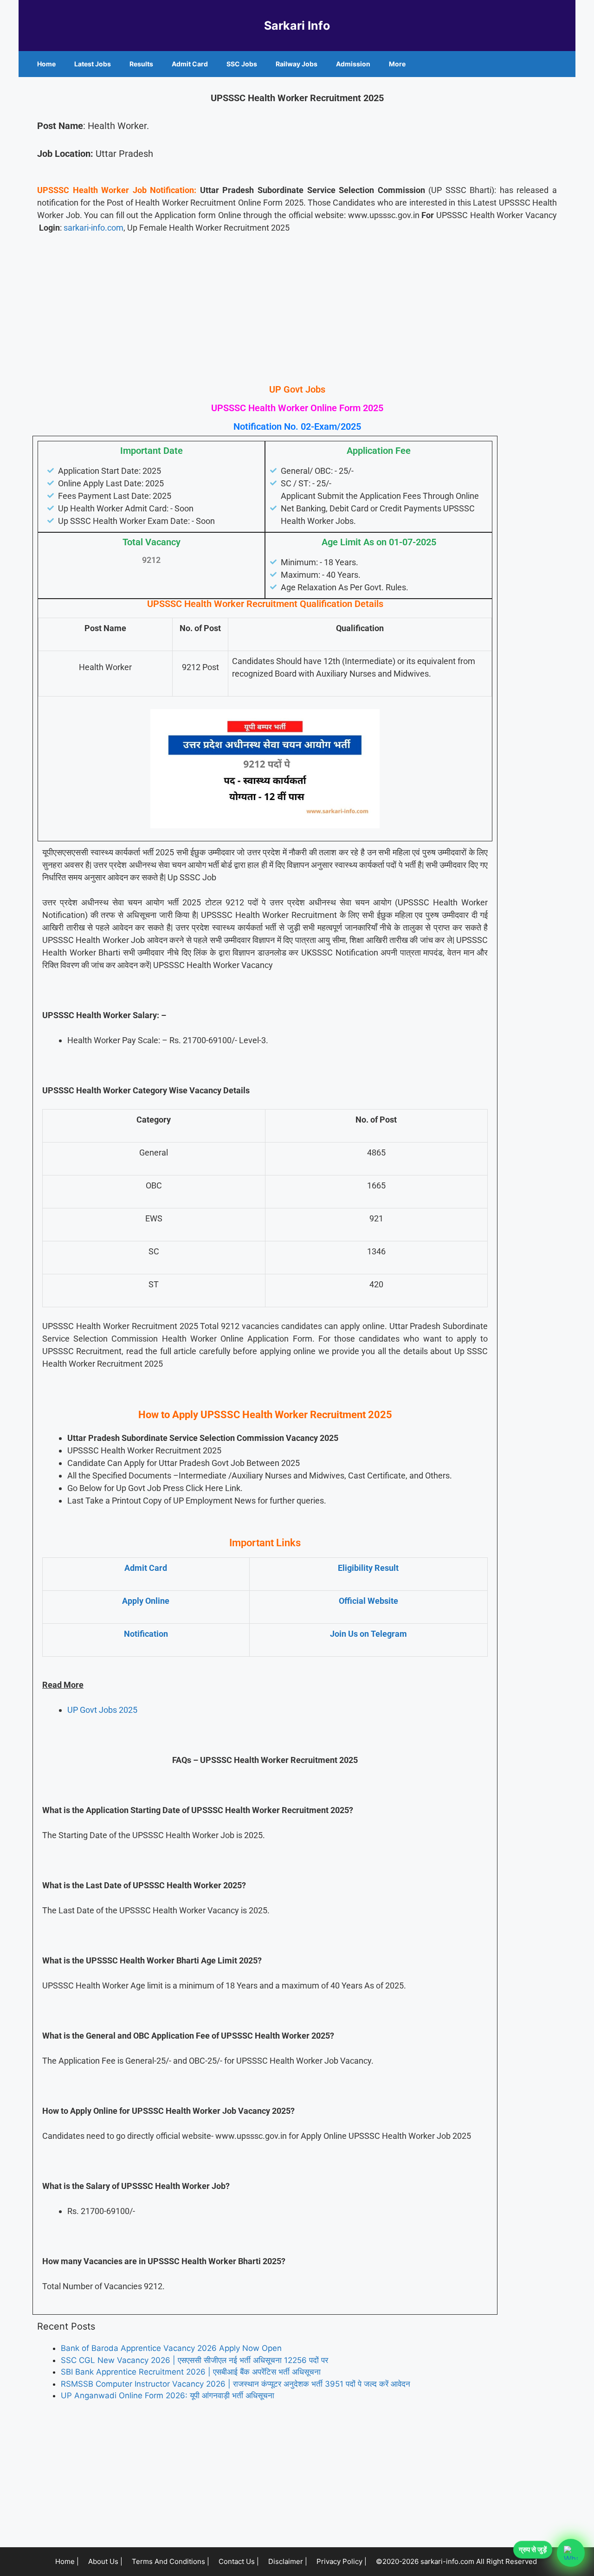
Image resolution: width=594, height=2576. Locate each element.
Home (46, 64)
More (397, 64)
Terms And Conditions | (171, 2561)
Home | (67, 2561)
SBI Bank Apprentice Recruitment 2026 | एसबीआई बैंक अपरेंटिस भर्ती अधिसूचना (191, 2372)
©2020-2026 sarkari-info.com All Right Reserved (457, 2561)
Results (141, 64)
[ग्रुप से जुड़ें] (571, 2553)
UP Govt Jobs (297, 389)
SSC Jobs (242, 64)
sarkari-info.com (94, 228)
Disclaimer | (288, 2561)
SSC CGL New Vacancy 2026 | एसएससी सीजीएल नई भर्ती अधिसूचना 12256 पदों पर (194, 2360)
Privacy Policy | (342, 2561)
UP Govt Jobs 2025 (102, 1710)
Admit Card (190, 64)
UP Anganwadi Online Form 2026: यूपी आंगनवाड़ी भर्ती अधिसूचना (168, 2395)
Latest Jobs (93, 64)
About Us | (105, 2561)
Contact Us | (239, 2561)
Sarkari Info (297, 26)
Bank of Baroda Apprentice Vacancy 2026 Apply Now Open (171, 2348)
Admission (353, 64)
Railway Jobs (297, 64)
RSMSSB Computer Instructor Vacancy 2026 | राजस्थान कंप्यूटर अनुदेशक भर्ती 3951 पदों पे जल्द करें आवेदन (236, 2384)
